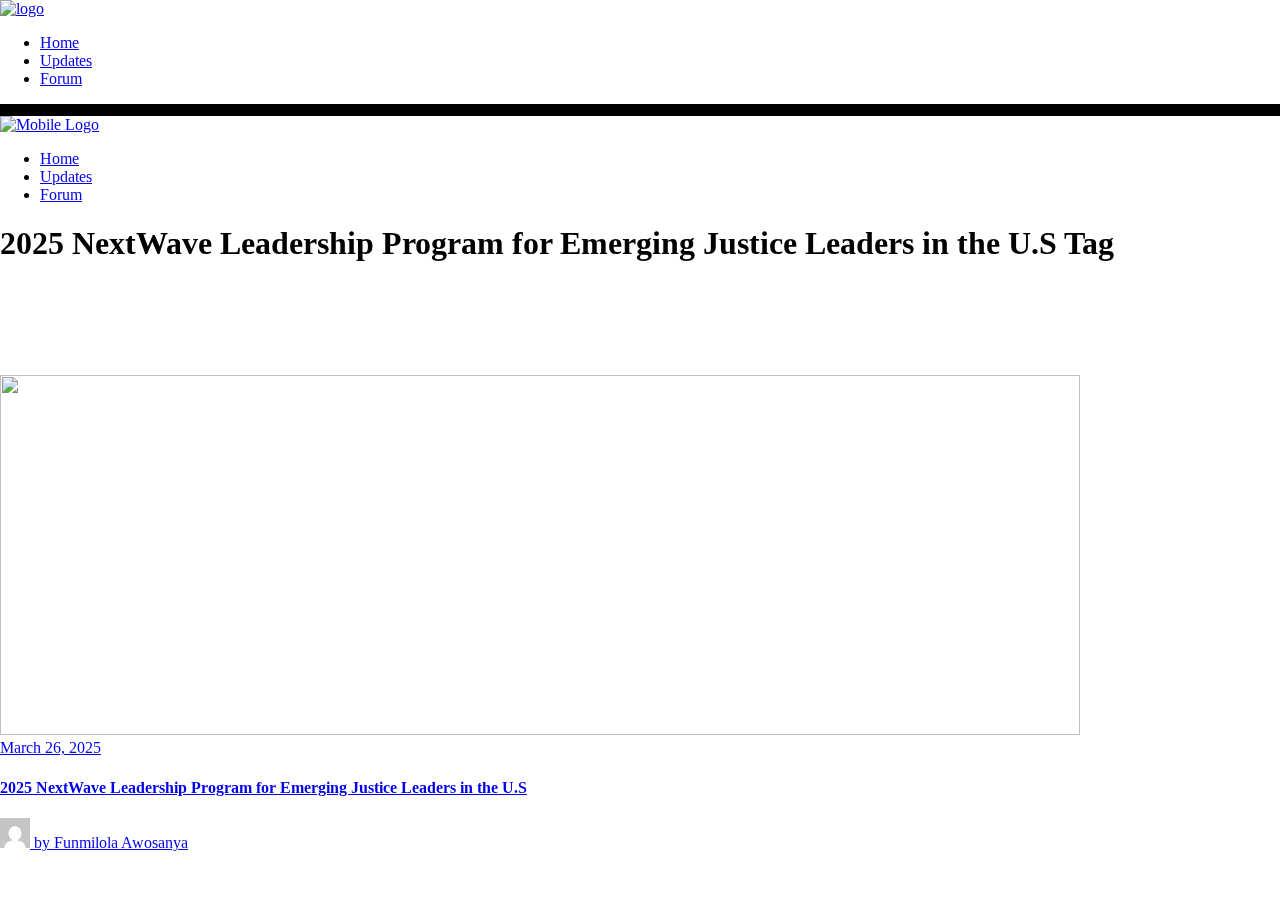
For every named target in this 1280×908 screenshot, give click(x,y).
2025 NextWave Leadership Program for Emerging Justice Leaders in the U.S (263, 787)
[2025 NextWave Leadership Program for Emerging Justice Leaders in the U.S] (540, 729)
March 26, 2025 (50, 747)
